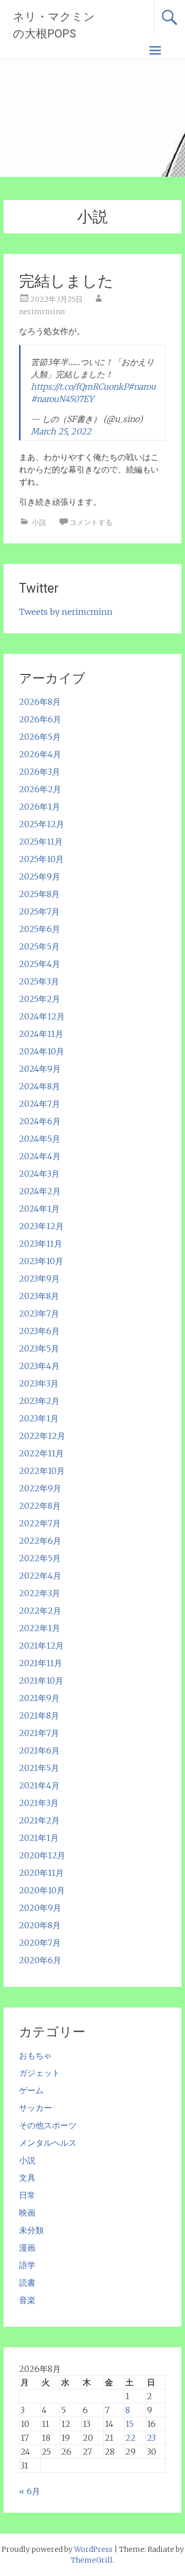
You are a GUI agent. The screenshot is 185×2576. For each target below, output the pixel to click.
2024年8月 (40, 1086)
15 (129, 2424)
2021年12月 (41, 1646)
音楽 (27, 2300)
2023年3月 (39, 1383)
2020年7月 (40, 1943)
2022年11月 (41, 1453)
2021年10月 (41, 1680)
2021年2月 (39, 1820)
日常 (27, 2195)
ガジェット (40, 2073)
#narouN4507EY (62, 399)
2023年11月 (41, 1244)
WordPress (93, 2549)
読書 (27, 2282)
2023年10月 (41, 1261)
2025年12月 (42, 824)
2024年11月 (41, 1034)
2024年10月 (42, 1051)
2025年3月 (39, 981)
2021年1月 (39, 1838)
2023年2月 (39, 1401)
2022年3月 (40, 1593)
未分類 (31, 2230)
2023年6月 (39, 1331)
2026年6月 (40, 719)
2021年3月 (39, 1803)
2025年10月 (41, 859)
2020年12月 (42, 1855)
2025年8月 (39, 894)
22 (131, 2438)
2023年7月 (39, 1313)
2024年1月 (39, 1209)
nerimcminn (42, 312)
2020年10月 (42, 1890)
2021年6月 (39, 1750)
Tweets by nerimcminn (66, 612)
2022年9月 (40, 1488)
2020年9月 (40, 1908)
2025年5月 (39, 946)
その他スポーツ (48, 2125)
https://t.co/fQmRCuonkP (79, 387)
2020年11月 (41, 1873)
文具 (27, 2178)
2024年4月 (40, 1156)
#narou (142, 387)
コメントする (91, 522)
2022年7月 (40, 1523)
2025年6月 (40, 929)
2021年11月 (41, 1663)
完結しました (66, 281)
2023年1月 (39, 1418)
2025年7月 (39, 911)
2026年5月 (40, 737)
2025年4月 (40, 964)
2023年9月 (39, 1278)
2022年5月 (40, 1558)
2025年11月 (41, 842)
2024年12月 (42, 1016)
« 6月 (30, 2491)
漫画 (27, 2248)
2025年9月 (40, 876)
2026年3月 (40, 772)
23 (151, 2438)
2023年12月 (41, 1226)
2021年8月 (39, 1715)
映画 (27, 2213)
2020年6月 (40, 1960)
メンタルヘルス (48, 2143)
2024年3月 (39, 1174)
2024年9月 (40, 1069)
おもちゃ (35, 2055)
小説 (39, 522)
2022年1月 (40, 1628)
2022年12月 (42, 1436)
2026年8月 (40, 702)
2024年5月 (40, 1139)
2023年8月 (39, 1296)
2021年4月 (39, 1785)
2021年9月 (39, 1698)
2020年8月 (40, 1925)
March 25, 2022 (61, 431)
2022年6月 (40, 1541)
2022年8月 (40, 1506)
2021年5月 (39, 1768)
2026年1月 (40, 807)
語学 (27, 2265)
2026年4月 (40, 754)
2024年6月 (40, 1121)
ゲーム (31, 2090)
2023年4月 (39, 1366)
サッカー (35, 2108)
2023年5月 (39, 1348)
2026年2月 (40, 789)
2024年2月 (40, 1191)
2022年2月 (40, 1611)
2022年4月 (40, 1576)
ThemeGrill (92, 2560)
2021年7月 (39, 1733)
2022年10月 (42, 1471)
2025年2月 (40, 999)
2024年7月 (40, 1104)
